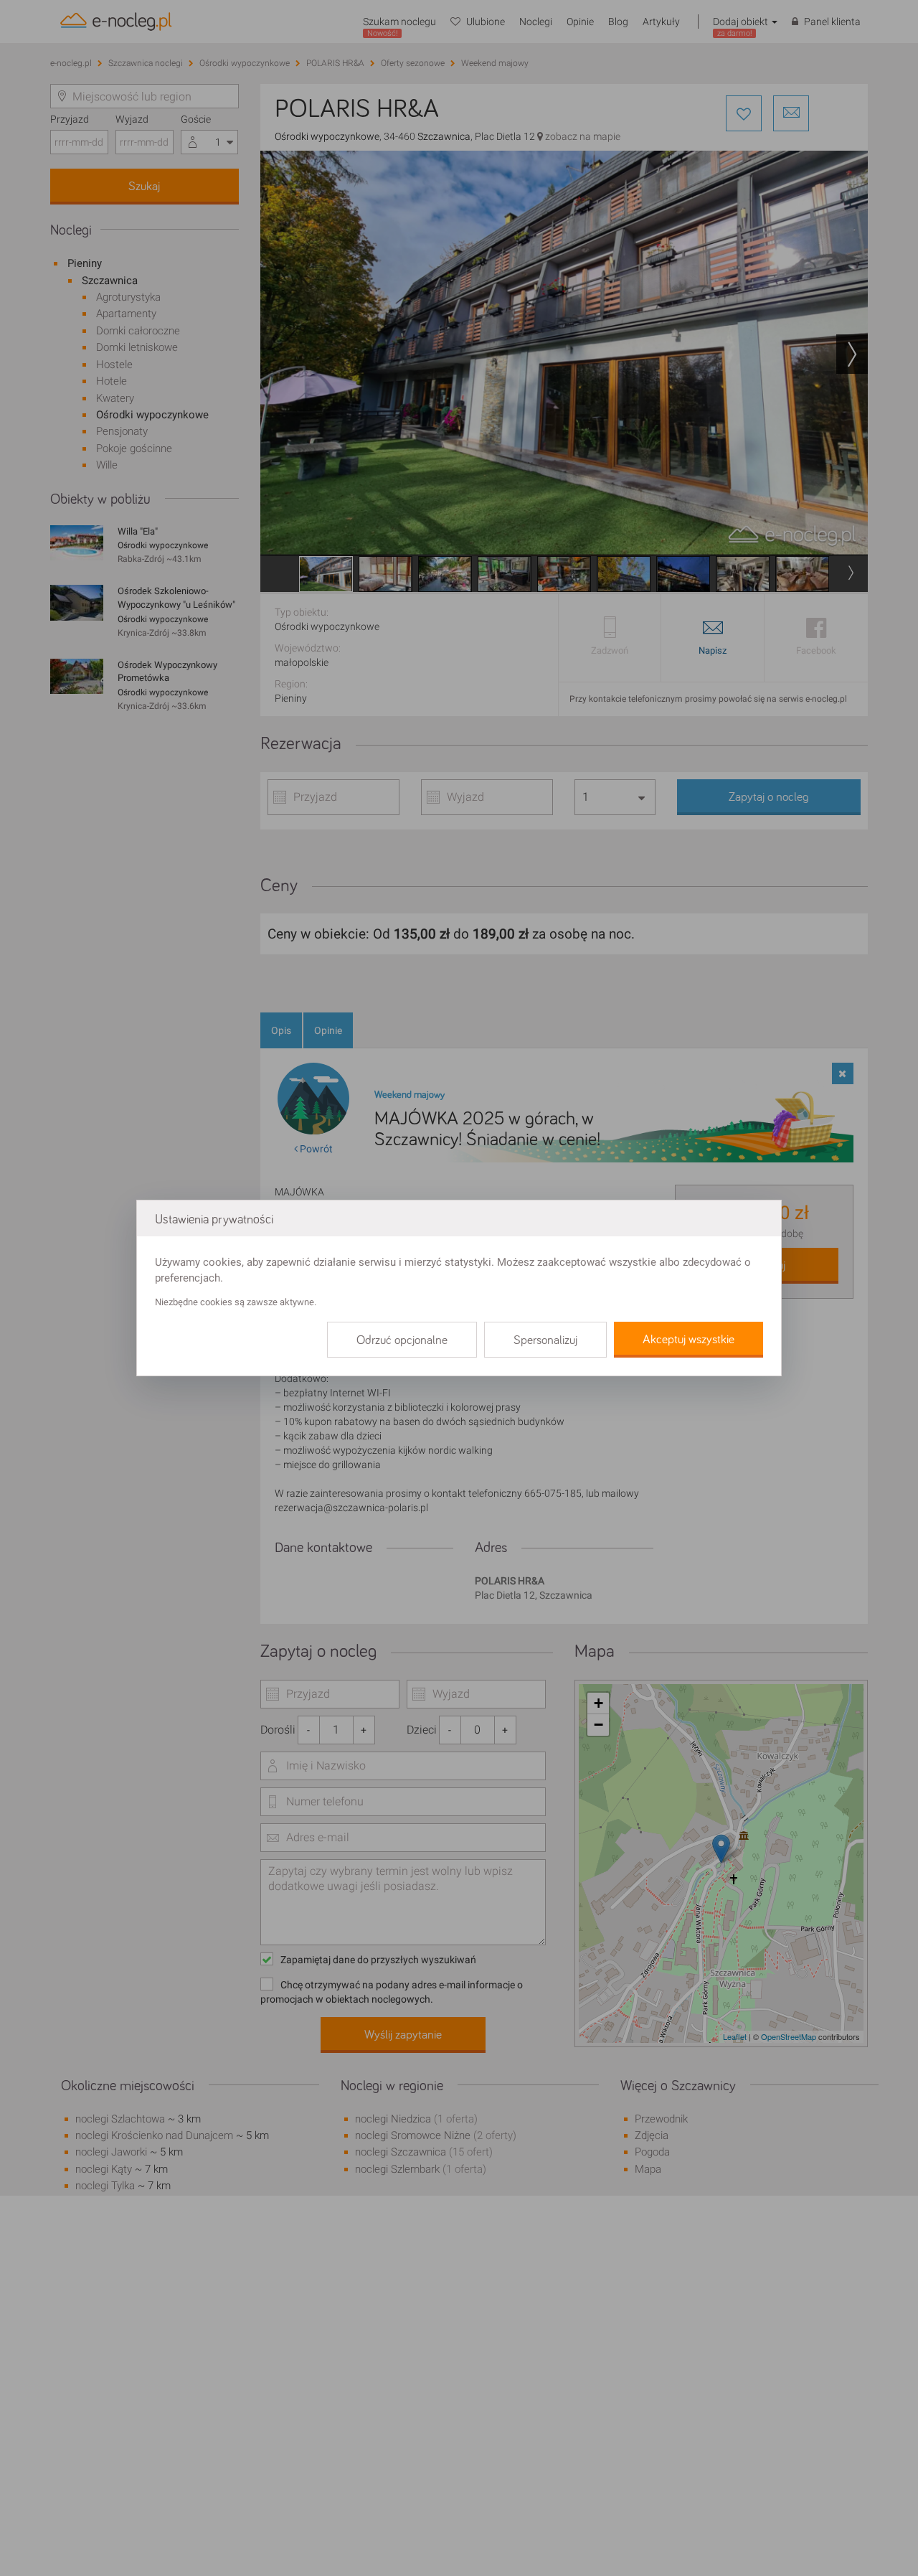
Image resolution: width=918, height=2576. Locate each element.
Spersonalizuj (545, 1340)
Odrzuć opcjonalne (402, 1340)
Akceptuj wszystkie (688, 1340)
